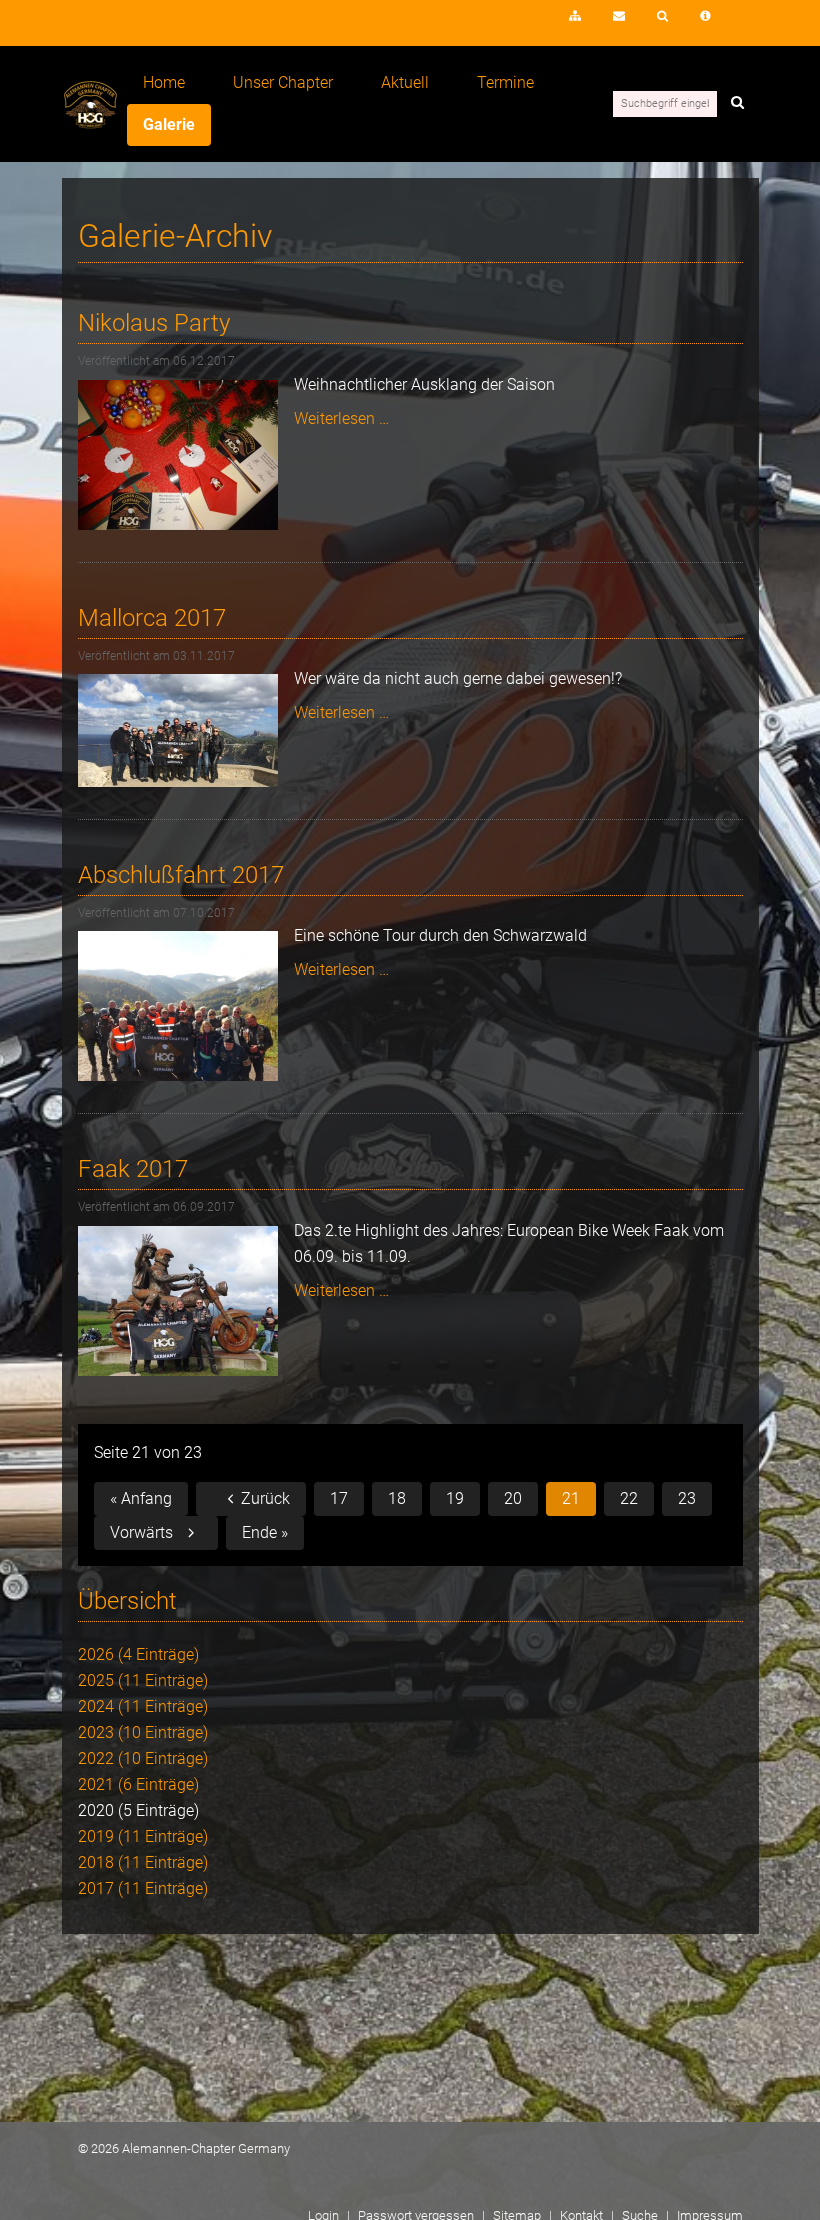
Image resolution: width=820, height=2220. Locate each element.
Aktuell (405, 82)
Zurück (265, 1498)
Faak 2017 (133, 1169)
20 (513, 1498)
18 (397, 1498)
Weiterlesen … (341, 418)
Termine (505, 82)
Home (164, 82)
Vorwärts (141, 1532)
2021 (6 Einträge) (138, 1784)
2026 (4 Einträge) (138, 1654)
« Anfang (141, 1498)
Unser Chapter (283, 82)
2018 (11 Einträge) (143, 1862)
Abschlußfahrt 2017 (181, 875)
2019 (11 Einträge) (143, 1836)
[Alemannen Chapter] (90, 123)
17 (339, 1498)
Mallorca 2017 (152, 618)
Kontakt (619, 16)
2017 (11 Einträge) (143, 1888)
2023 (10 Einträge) (143, 1732)
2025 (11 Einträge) (143, 1680)
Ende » (265, 1532)
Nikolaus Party (154, 323)
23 (687, 1498)
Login (517, 22)
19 (455, 1498)
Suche (662, 16)
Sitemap (575, 16)
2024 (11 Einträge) (143, 1706)
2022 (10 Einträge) (143, 1758)
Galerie (169, 124)
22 (629, 1498)
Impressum (705, 16)
